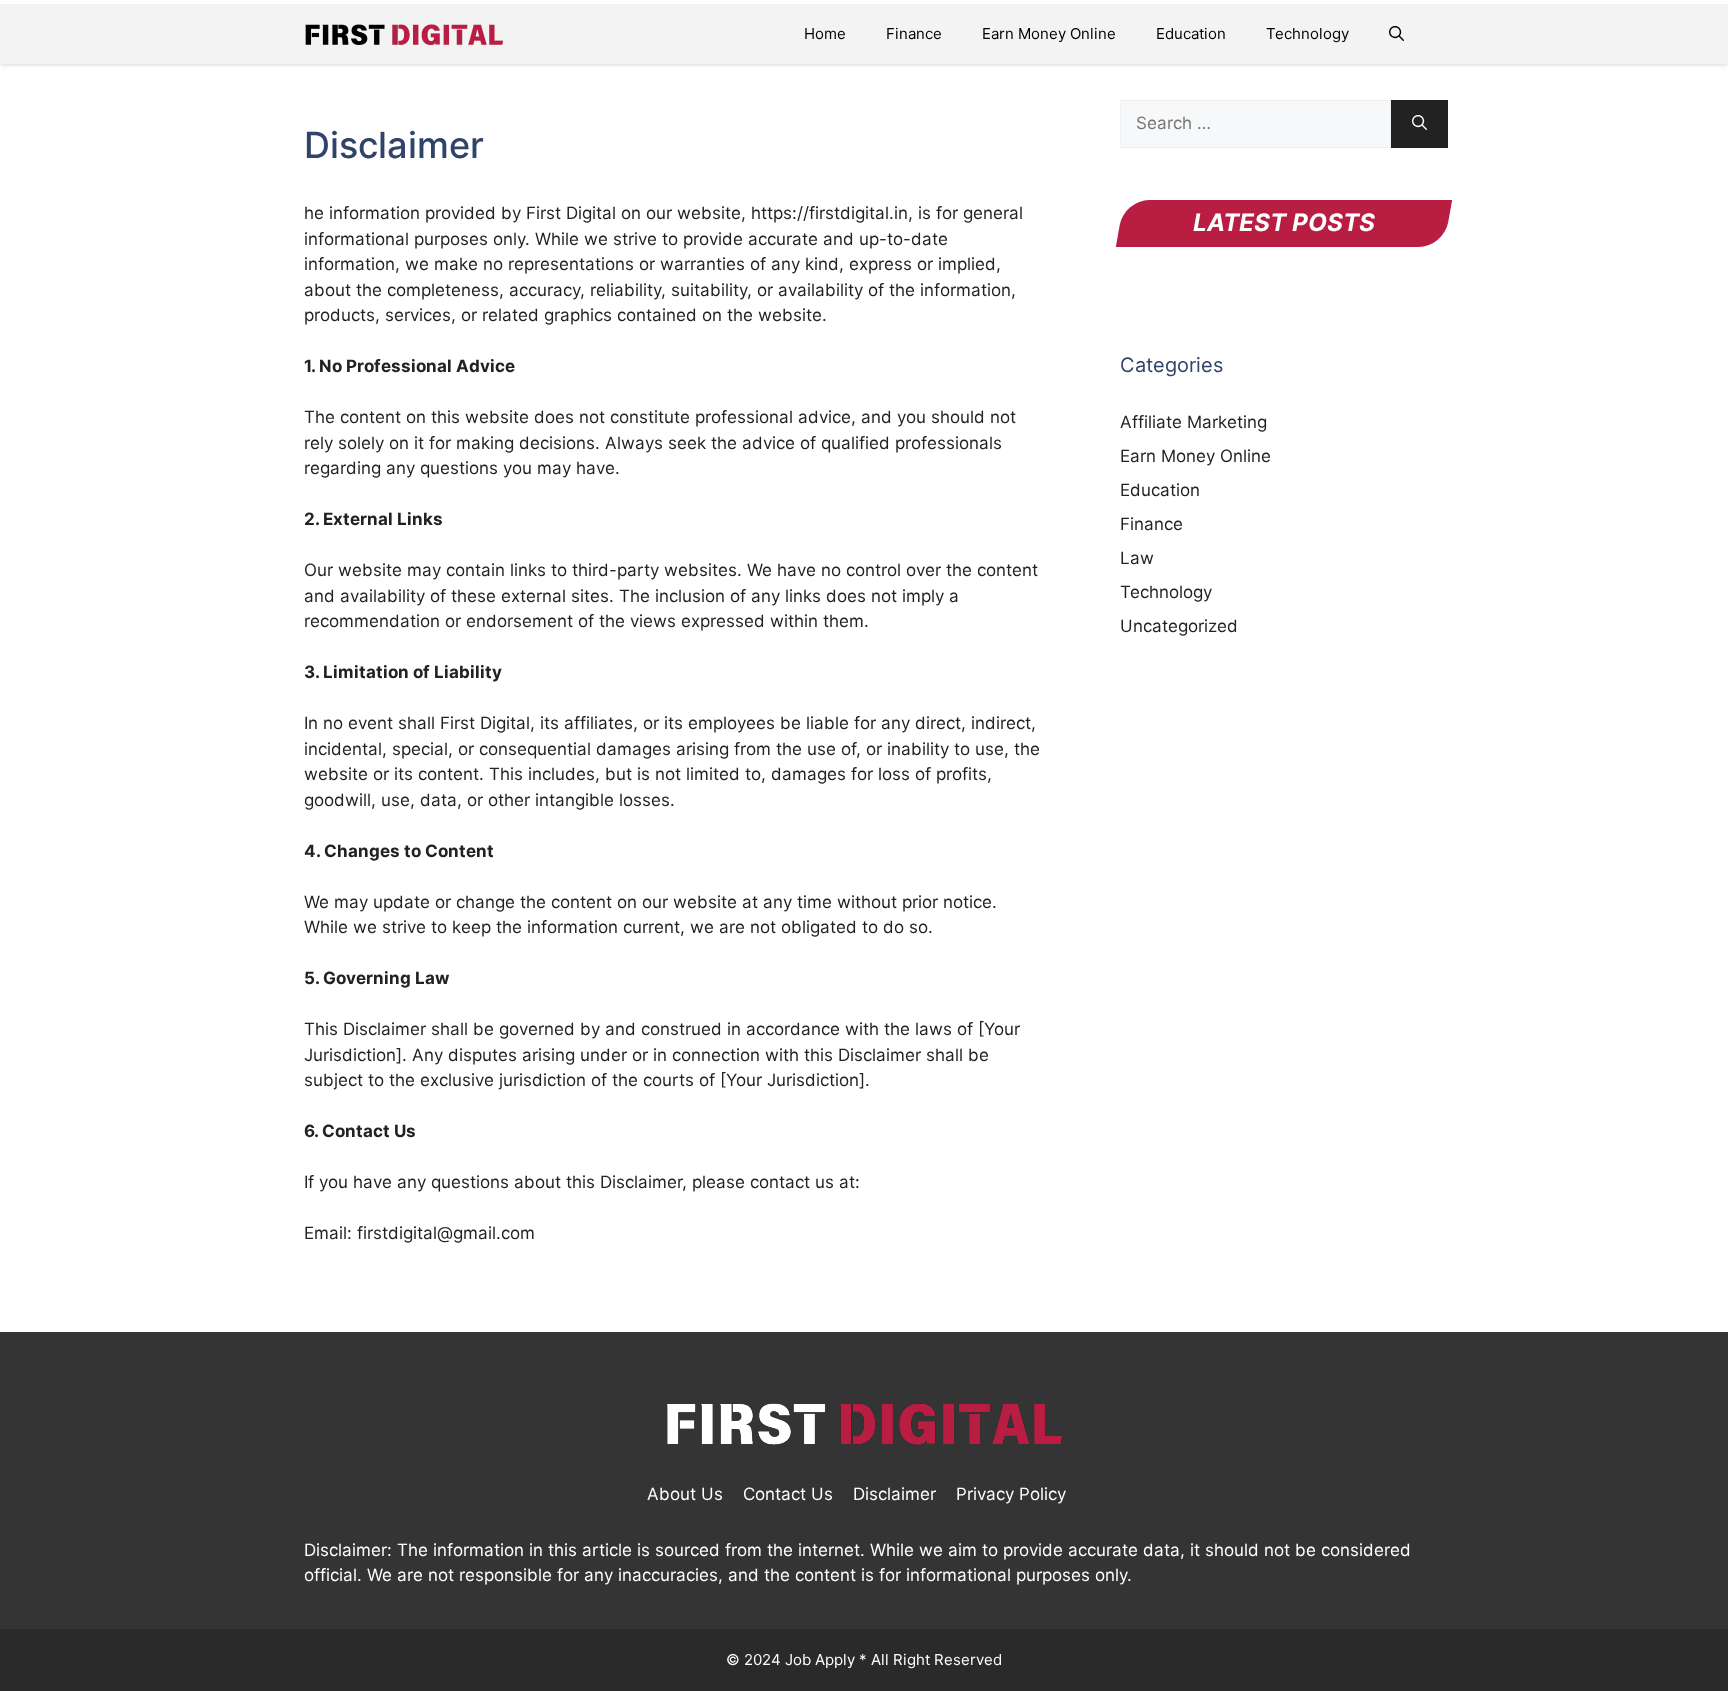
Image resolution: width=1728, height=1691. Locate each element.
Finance (914, 33)
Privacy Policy (1011, 1494)
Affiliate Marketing (1193, 422)
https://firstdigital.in (829, 213)
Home (825, 33)
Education (1191, 33)
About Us (685, 1494)
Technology (1307, 33)
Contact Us (788, 1494)
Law (1137, 558)
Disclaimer (894, 1494)
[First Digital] (404, 34)
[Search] (1419, 124)
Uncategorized (1179, 626)
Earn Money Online (1049, 33)
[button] (1396, 34)
